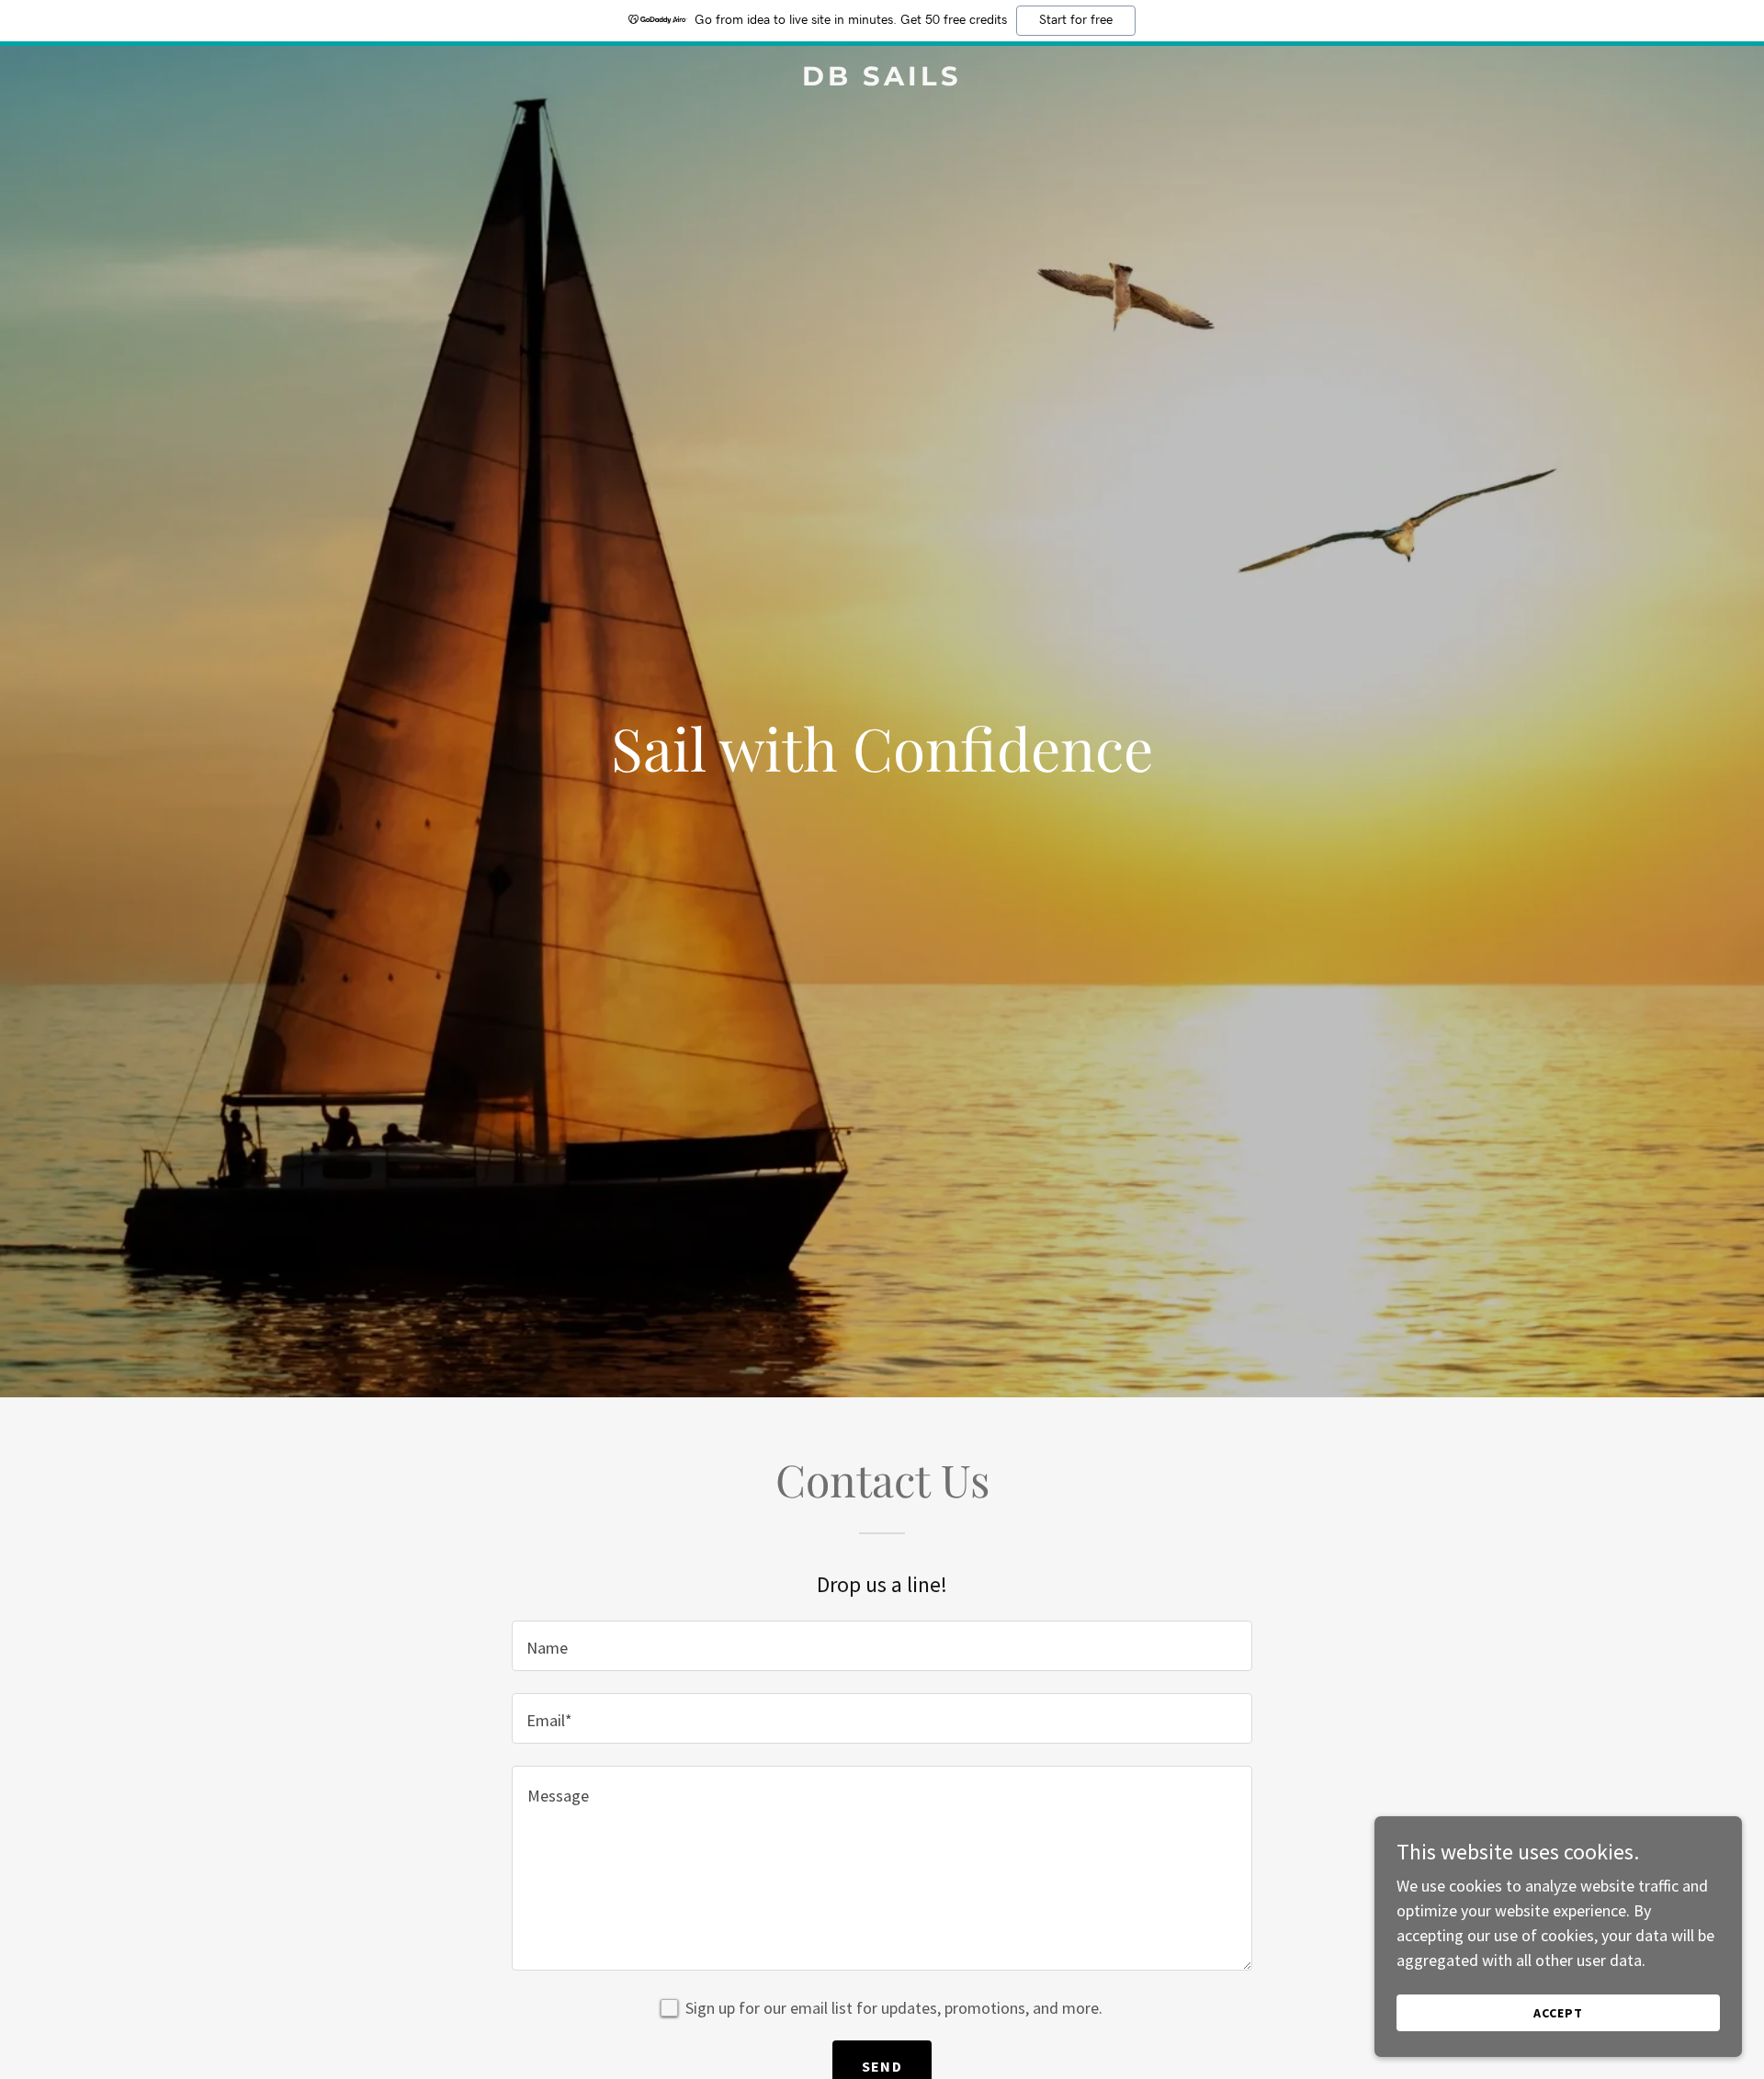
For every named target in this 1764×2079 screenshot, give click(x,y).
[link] (882, 79)
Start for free (1076, 20)
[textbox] (882, 1646)
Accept (1558, 2013)
